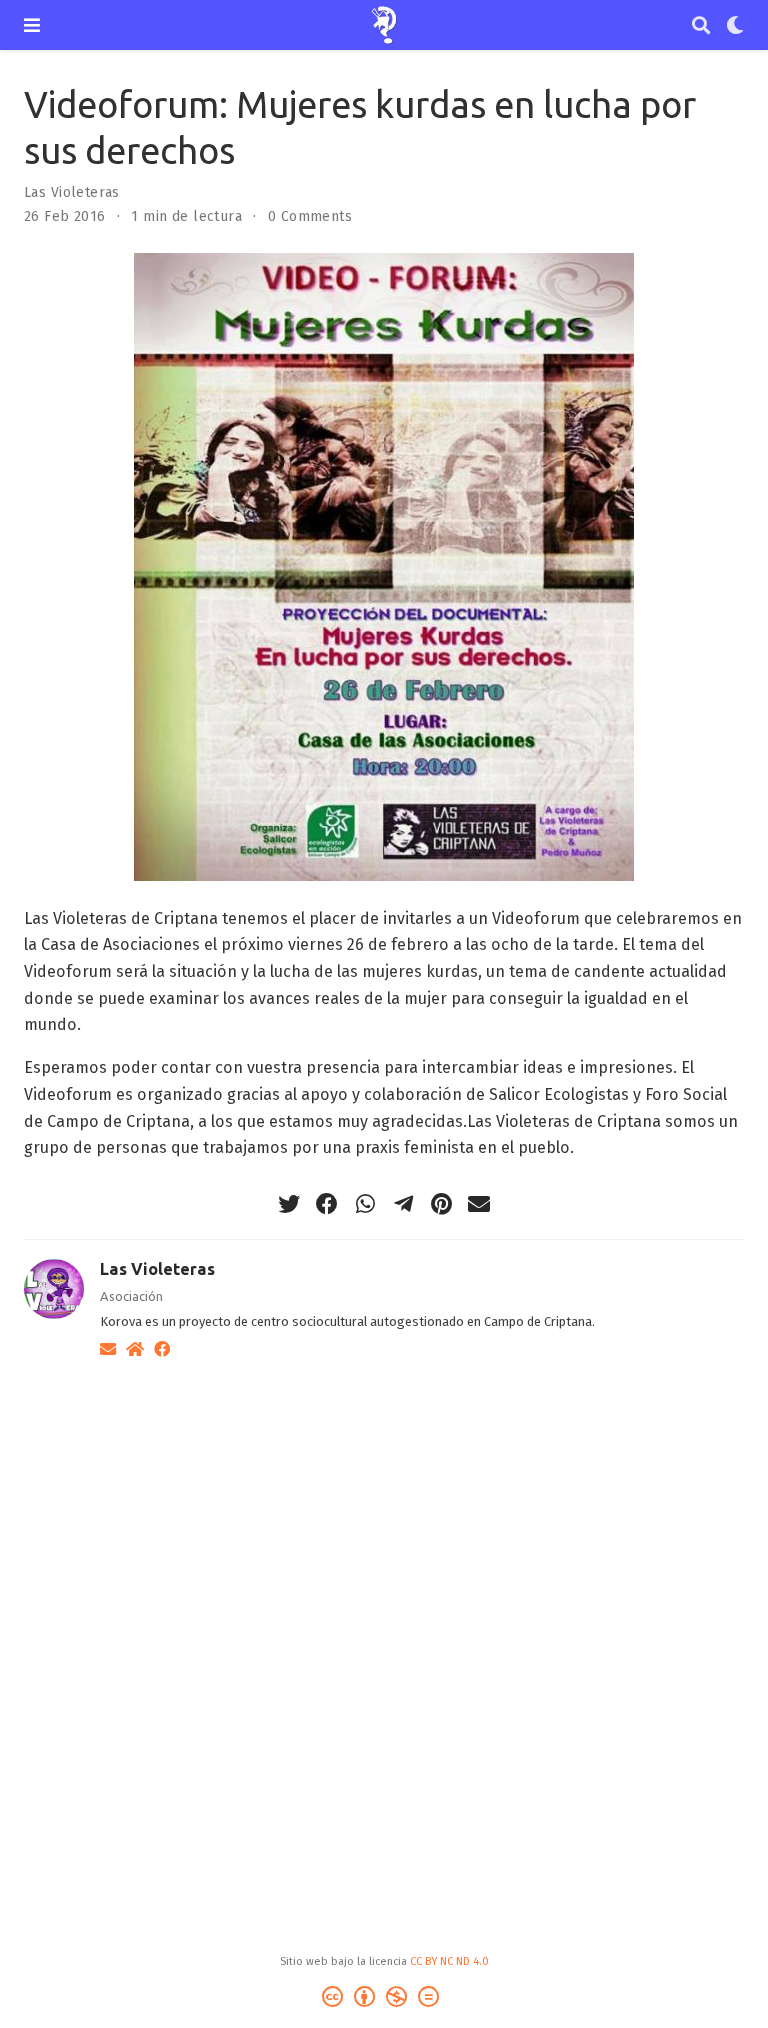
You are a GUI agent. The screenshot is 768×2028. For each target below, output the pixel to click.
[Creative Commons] (384, 1999)
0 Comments (310, 216)
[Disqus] (384, 1630)
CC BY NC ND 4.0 (449, 1961)
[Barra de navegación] (32, 25)
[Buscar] (701, 25)
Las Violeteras (72, 192)
